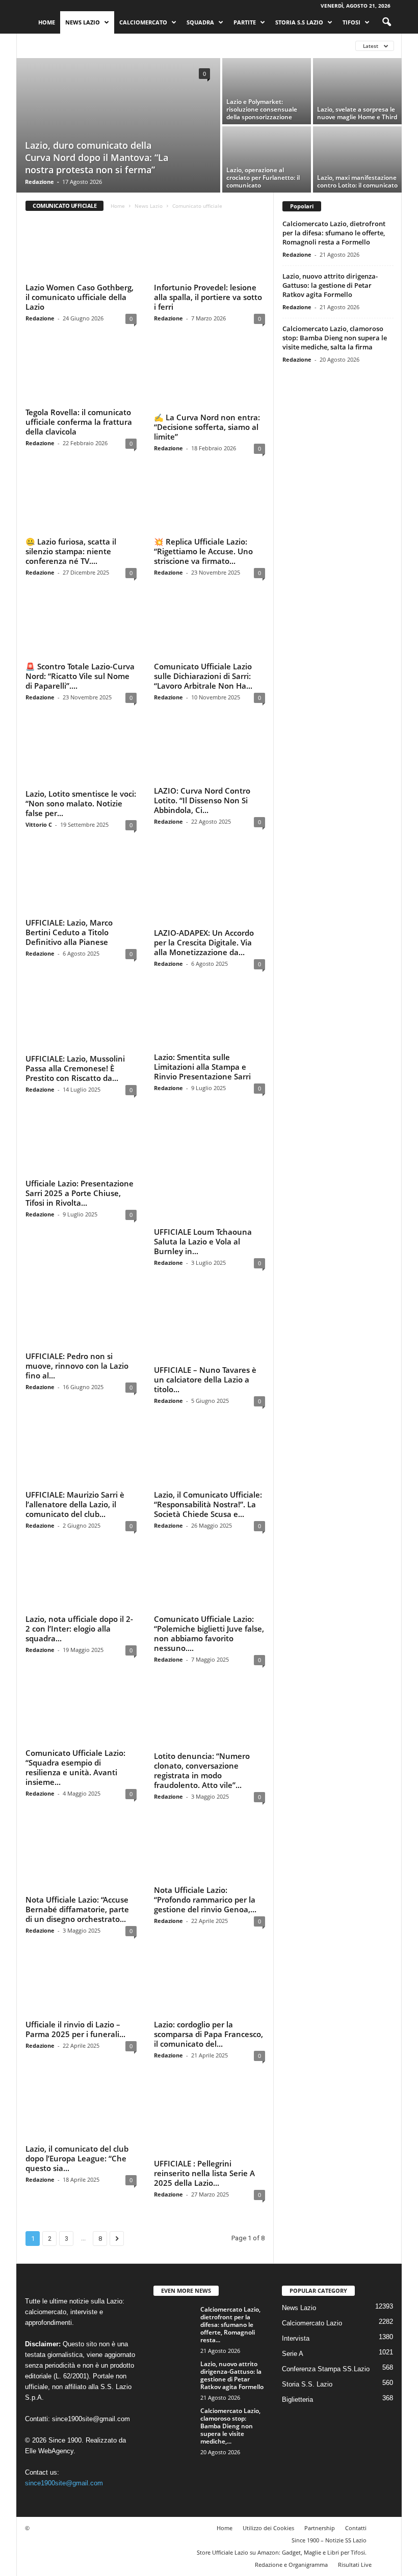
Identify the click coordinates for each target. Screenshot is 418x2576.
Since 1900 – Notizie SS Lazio (329, 2423)
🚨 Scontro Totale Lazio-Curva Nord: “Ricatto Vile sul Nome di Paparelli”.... (80, 670)
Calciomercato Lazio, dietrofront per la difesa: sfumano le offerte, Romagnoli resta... (230, 2208)
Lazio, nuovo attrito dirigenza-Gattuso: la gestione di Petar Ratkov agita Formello (330, 285)
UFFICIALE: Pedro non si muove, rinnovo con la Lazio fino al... (77, 1291)
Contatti (356, 2411)
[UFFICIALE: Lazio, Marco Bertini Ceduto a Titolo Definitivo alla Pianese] (81, 871)
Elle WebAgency (49, 2334)
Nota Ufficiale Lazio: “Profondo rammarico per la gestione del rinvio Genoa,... (205, 1808)
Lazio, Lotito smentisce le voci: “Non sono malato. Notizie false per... (81, 794)
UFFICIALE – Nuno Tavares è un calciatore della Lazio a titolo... (205, 1291)
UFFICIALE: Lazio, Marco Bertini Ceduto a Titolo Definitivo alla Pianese (69, 918)
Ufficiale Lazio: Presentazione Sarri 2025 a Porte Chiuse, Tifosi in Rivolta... (80, 1167)
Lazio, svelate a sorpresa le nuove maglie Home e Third (357, 113)
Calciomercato (143, 22)
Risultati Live (355, 2448)
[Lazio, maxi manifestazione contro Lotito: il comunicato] (357, 159)
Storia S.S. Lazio (307, 2268)
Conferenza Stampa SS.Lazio (227, 46)
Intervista (296, 2222)
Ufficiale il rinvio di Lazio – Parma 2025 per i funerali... (75, 1927)
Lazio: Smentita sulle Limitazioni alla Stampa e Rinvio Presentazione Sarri (202, 1043)
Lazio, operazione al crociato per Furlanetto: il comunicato (263, 178)
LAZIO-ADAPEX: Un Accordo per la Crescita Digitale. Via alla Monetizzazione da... (204, 918)
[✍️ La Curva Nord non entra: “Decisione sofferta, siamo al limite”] (210, 373)
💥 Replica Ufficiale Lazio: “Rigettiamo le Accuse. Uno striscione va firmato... (203, 546)
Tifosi (351, 22)
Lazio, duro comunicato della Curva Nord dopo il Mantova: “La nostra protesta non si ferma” (97, 157)
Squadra (200, 22)
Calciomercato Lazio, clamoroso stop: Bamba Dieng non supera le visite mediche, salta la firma (335, 338)
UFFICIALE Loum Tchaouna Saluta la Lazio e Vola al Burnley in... (203, 1167)
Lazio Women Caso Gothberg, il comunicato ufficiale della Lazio (80, 297)
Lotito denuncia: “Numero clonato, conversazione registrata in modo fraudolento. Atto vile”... (202, 1679)
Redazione (40, 182)
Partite (245, 22)
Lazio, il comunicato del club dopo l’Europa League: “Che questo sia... (77, 2056)
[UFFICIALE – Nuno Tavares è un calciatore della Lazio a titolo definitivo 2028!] (210, 1243)
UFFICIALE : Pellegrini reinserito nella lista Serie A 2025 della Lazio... (204, 2056)
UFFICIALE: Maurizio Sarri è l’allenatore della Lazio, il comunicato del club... (75, 1416)
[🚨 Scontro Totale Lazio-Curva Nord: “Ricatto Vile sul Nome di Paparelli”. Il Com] (81, 622)
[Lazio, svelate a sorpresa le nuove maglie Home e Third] (357, 91)
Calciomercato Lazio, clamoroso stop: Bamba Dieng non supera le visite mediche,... (230, 2309)
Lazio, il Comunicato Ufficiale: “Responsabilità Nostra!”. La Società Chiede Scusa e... (208, 1416)
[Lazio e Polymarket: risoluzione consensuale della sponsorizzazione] (267, 91)
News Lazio (83, 22)
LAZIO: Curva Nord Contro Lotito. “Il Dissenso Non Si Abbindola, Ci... (202, 794)
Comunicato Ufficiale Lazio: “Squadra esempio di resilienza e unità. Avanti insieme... (75, 1679)
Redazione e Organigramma (291, 2448)
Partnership (320, 2411)
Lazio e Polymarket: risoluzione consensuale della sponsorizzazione (262, 109)
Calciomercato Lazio (60, 46)
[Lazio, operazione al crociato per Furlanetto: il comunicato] (267, 159)
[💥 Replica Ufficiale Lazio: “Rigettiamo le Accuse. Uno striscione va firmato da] (210, 498)
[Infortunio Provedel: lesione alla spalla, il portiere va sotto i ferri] (210, 249)
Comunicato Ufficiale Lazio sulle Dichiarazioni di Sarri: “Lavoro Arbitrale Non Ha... (203, 670)
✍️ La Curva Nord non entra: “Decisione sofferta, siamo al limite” (207, 421)
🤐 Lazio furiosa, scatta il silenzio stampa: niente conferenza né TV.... (71, 546)
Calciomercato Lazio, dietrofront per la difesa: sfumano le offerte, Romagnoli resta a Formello (334, 233)
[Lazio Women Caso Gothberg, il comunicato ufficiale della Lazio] (81, 249)
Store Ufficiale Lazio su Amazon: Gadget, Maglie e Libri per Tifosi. (282, 2436)
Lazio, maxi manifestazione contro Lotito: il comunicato (357, 181)
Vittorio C (39, 815)
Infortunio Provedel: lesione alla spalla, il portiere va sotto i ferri (208, 297)
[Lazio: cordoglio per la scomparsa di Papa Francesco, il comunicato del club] (210, 1884)
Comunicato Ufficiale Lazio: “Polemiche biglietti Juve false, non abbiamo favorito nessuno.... (209, 1545)
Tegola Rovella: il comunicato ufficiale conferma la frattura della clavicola (79, 421)
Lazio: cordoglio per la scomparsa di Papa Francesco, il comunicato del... (208, 1932)
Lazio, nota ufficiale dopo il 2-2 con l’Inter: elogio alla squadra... (79, 1540)
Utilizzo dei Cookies (268, 2411)
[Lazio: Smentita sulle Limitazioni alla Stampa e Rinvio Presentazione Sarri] (210, 995)
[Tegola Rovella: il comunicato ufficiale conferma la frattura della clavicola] (81, 373)
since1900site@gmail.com (91, 2302)
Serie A (293, 2237)
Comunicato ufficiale (138, 46)
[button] (386, 22)
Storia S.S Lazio (299, 22)
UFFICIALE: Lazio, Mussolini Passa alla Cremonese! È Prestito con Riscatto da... (75, 1043)
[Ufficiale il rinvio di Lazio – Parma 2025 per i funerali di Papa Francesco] (81, 1884)
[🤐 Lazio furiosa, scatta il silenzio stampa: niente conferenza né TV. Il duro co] (81, 498)
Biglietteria (297, 2283)
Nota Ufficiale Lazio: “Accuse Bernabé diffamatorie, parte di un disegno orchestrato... (77, 1808)
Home (47, 22)
